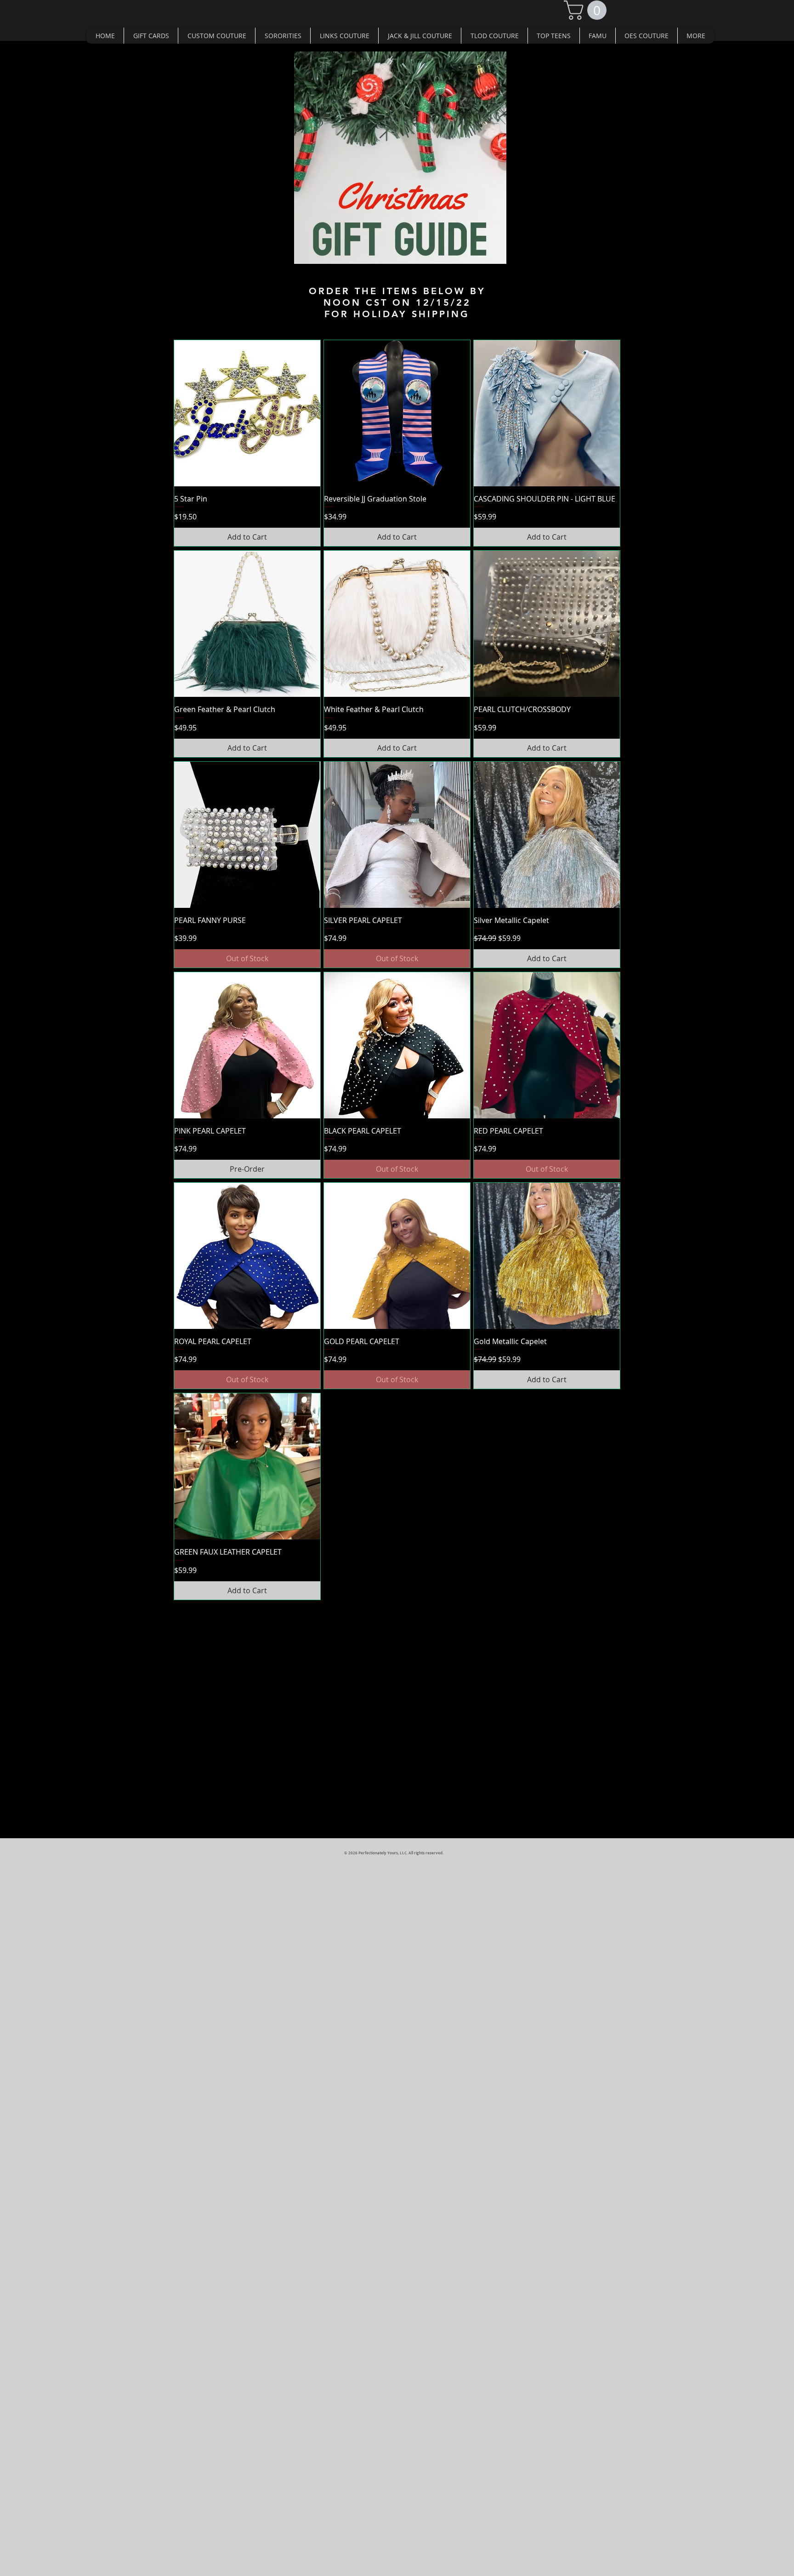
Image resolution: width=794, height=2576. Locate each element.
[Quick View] (247, 413)
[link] (587, 10)
